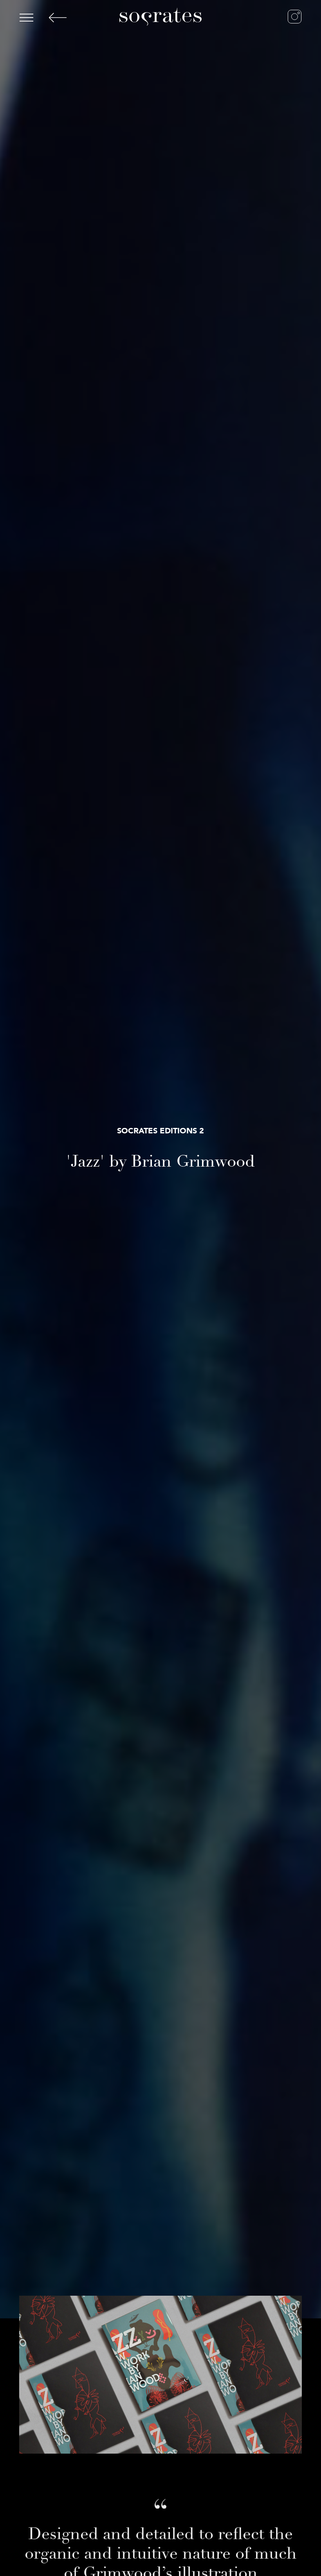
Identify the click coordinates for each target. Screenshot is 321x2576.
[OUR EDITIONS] (70, 18)
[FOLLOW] (286, 17)
